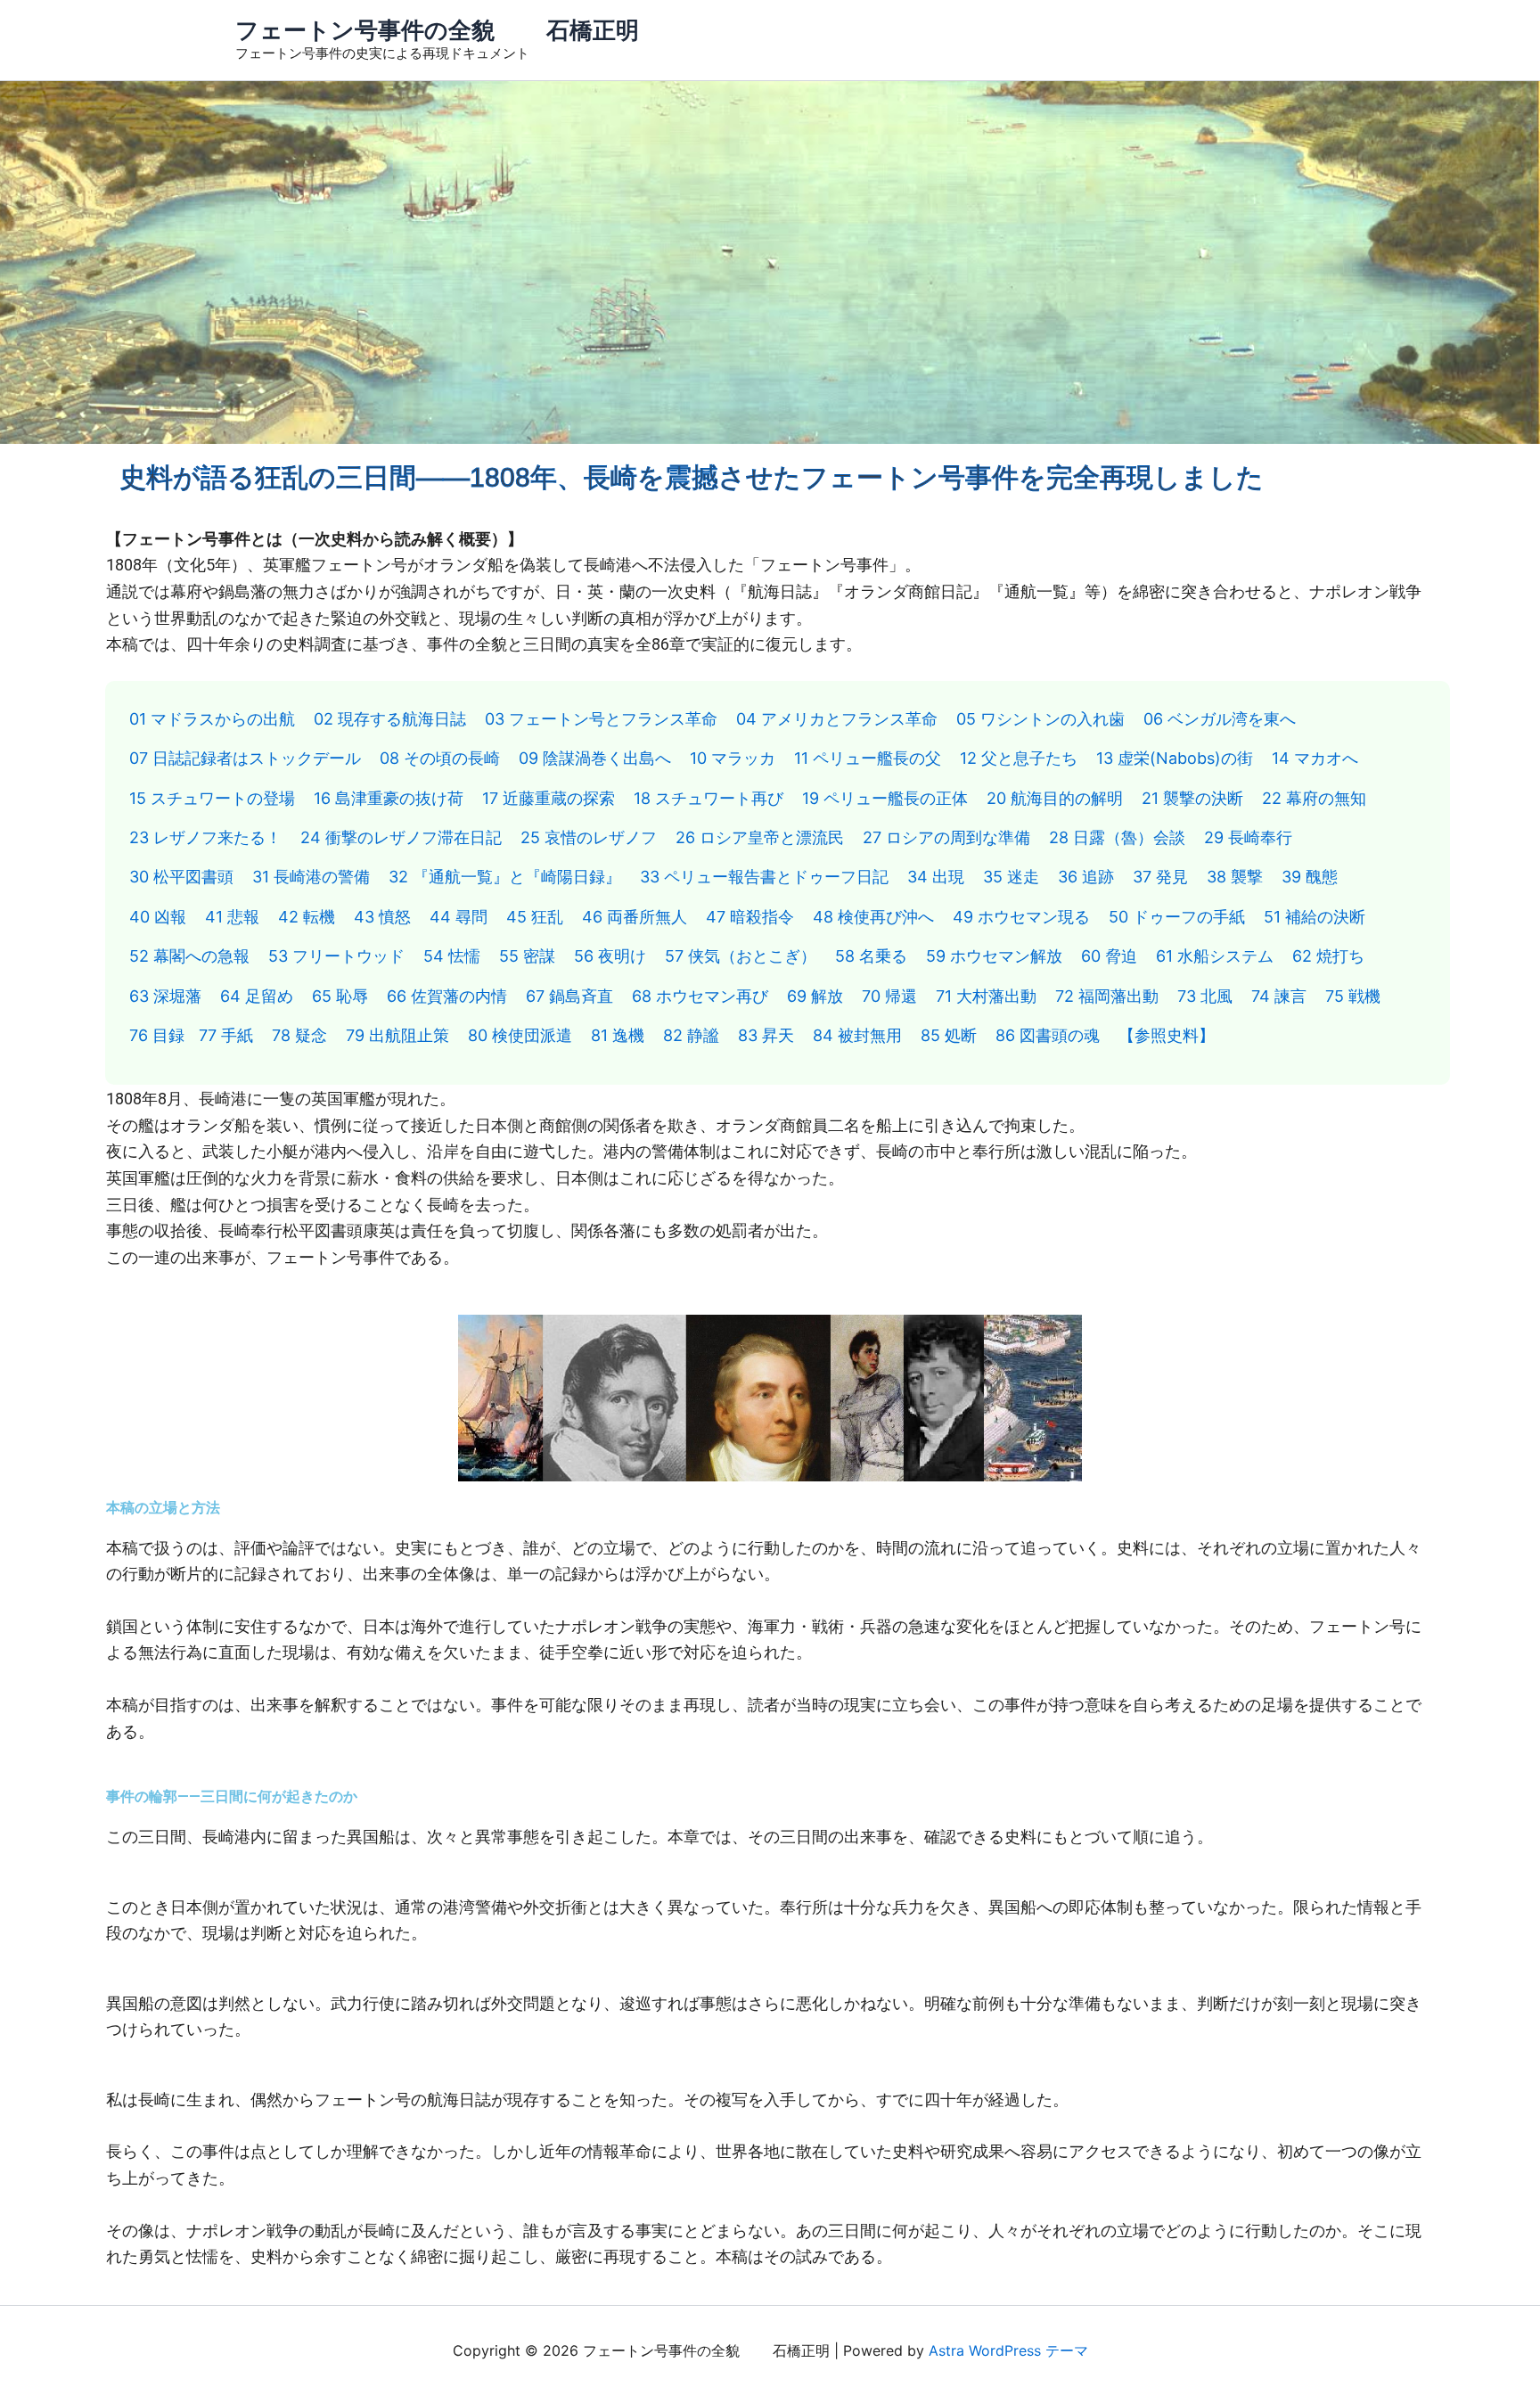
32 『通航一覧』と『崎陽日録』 (505, 877)
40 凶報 (158, 917)
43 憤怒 (382, 917)
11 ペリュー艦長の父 (868, 758)
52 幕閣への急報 (189, 956)
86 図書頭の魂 (1048, 1035)
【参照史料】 (1167, 1035)
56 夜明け (610, 956)
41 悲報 (232, 917)
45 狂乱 (535, 917)
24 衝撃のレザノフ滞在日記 (401, 837)
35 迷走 (1011, 877)
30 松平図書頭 (181, 877)
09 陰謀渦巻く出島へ (595, 758)
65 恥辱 (340, 996)
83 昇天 (766, 1035)
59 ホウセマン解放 (994, 956)
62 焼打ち (1328, 956)
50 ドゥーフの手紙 (1177, 917)
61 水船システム (1215, 956)
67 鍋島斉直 (569, 996)
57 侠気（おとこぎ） (741, 956)
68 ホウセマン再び (700, 996)
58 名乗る (871, 956)
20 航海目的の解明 (1055, 798)
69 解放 (815, 996)
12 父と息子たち (1019, 758)
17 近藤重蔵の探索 (549, 798)
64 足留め (257, 996)
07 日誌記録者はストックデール (245, 758)
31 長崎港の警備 (311, 877)
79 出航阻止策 (397, 1035)
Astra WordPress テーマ (1008, 2350)
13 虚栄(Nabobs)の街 (1175, 758)
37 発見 (1160, 877)
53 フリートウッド (336, 956)
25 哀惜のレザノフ (589, 837)
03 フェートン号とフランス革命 (601, 719)
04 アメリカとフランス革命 (837, 719)
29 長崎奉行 (1248, 837)
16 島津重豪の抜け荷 (389, 798)
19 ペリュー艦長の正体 (885, 798)
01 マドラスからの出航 (212, 719)
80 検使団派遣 (520, 1035)
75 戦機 (1353, 996)
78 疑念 (299, 1035)
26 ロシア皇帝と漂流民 (760, 837)
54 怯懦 (452, 956)
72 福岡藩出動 (1107, 996)
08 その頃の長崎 (440, 758)
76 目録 (157, 1035)
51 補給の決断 (1315, 917)
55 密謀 (527, 956)
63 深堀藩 (165, 996)
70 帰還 (889, 996)
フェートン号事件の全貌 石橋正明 (437, 30)
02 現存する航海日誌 (390, 719)
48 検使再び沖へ (873, 917)
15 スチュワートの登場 (212, 798)
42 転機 (307, 917)
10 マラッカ (733, 758)
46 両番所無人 (635, 917)
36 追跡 (1086, 877)
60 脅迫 (1109, 956)
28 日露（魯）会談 (1117, 837)
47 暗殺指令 (750, 917)
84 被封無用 (857, 1035)
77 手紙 (226, 1035)
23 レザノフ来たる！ (205, 837)
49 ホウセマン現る (1021, 917)
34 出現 (936, 877)
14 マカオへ (1315, 758)
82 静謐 (691, 1035)
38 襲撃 (1235, 877)
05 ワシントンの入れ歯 (1040, 719)
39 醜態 (1310, 877)
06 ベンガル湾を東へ (1220, 719)
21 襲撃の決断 (1192, 798)
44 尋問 (459, 917)
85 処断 (949, 1035)
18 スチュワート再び (709, 798)
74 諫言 (1279, 996)
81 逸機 (618, 1035)
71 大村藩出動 (986, 996)
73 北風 (1205, 996)
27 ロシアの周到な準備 (946, 837)
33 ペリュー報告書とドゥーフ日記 (764, 877)
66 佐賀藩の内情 (447, 996)
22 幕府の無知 (1314, 798)
